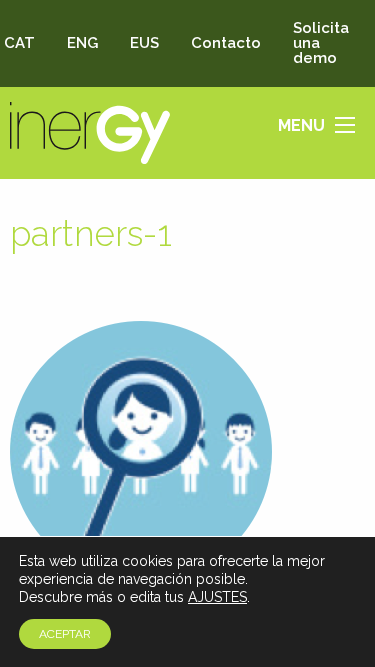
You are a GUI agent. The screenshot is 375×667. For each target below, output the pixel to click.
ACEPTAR (65, 634)
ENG (82, 43)
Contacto (226, 43)
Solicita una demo (321, 43)
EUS (144, 43)
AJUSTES (217, 597)
